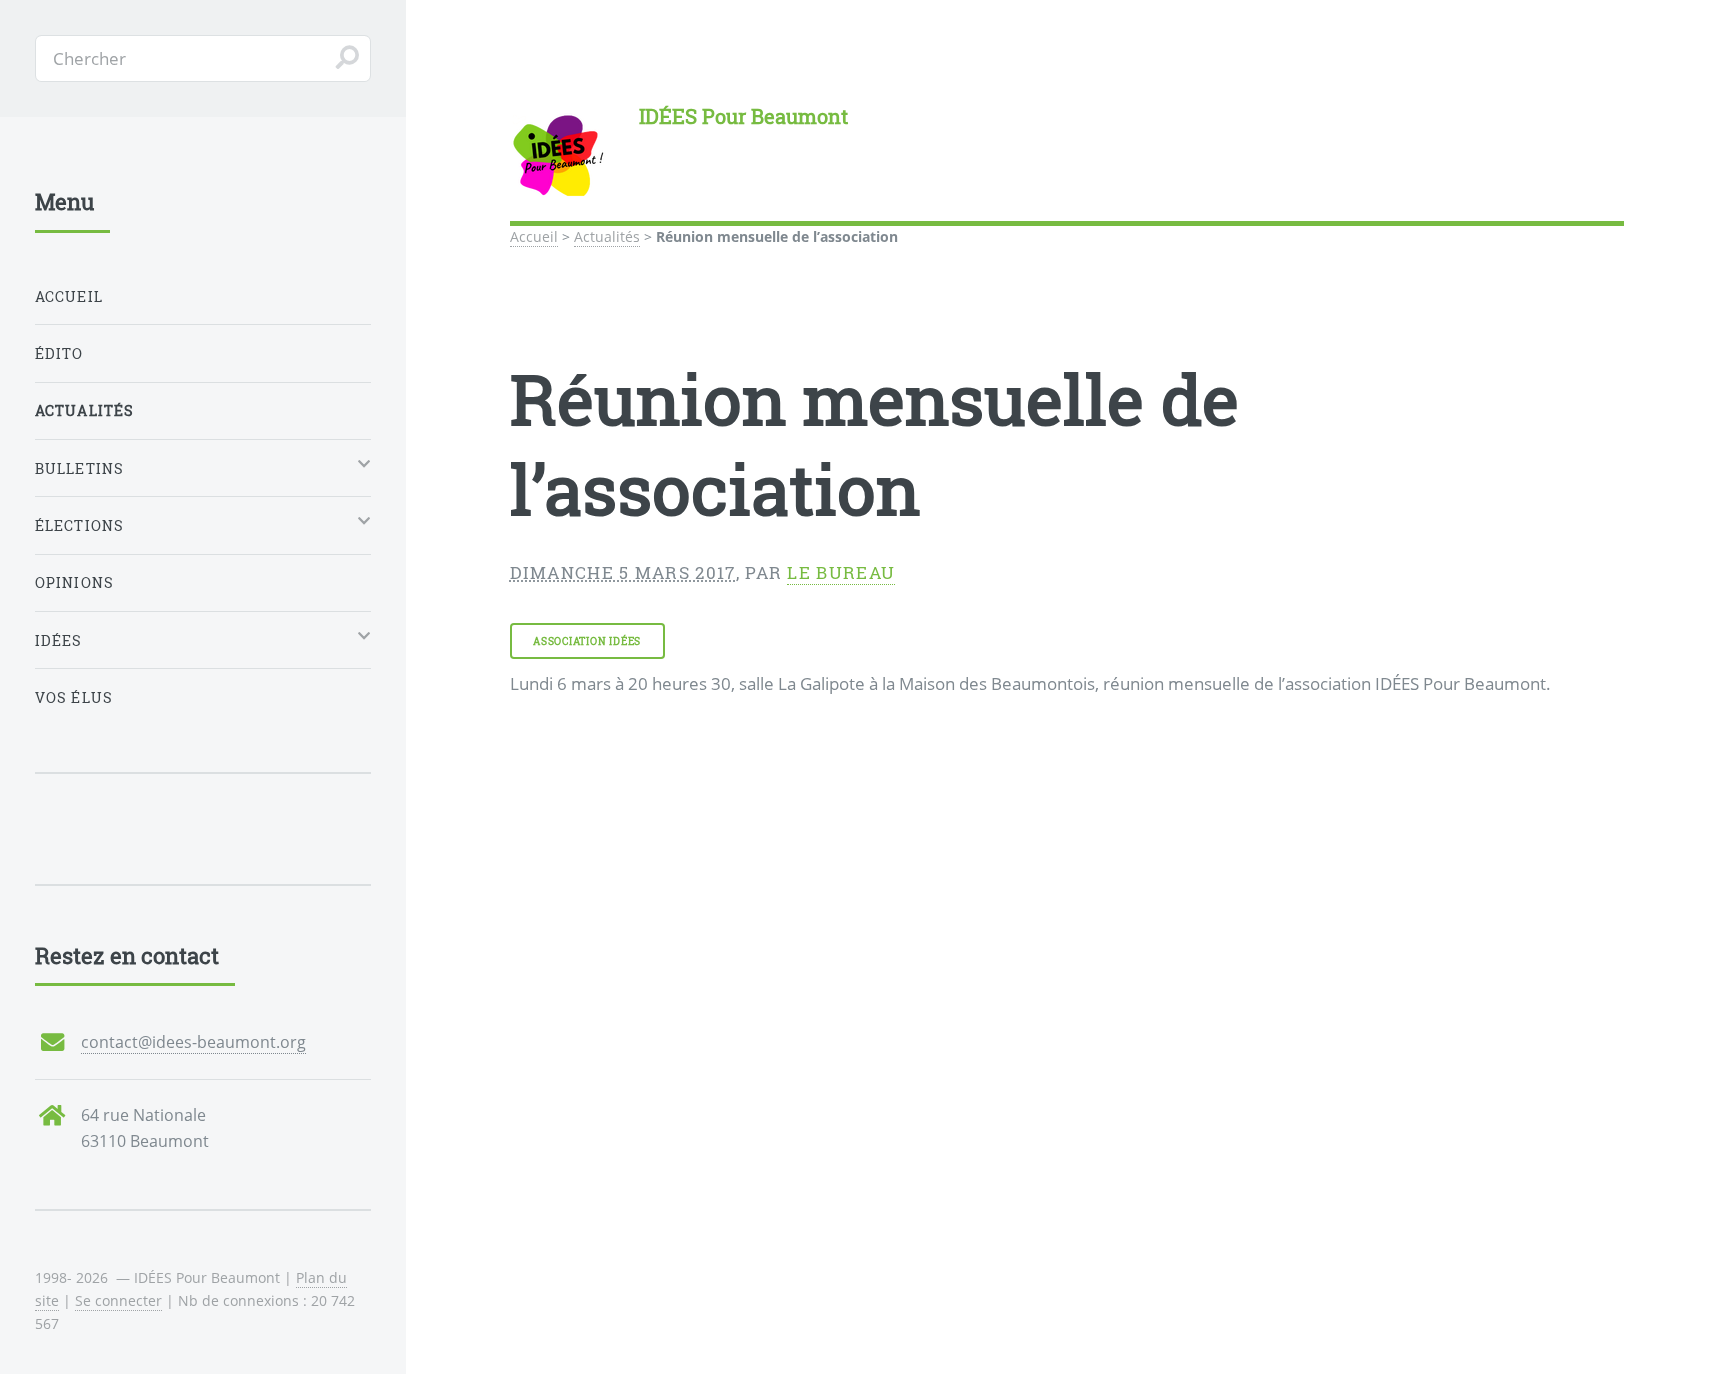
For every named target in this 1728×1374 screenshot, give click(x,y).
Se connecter (118, 1300)
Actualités (607, 236)
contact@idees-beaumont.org (193, 1042)
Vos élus (74, 697)
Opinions (74, 582)
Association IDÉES (587, 641)
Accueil (534, 236)
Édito (59, 353)
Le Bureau (841, 572)
